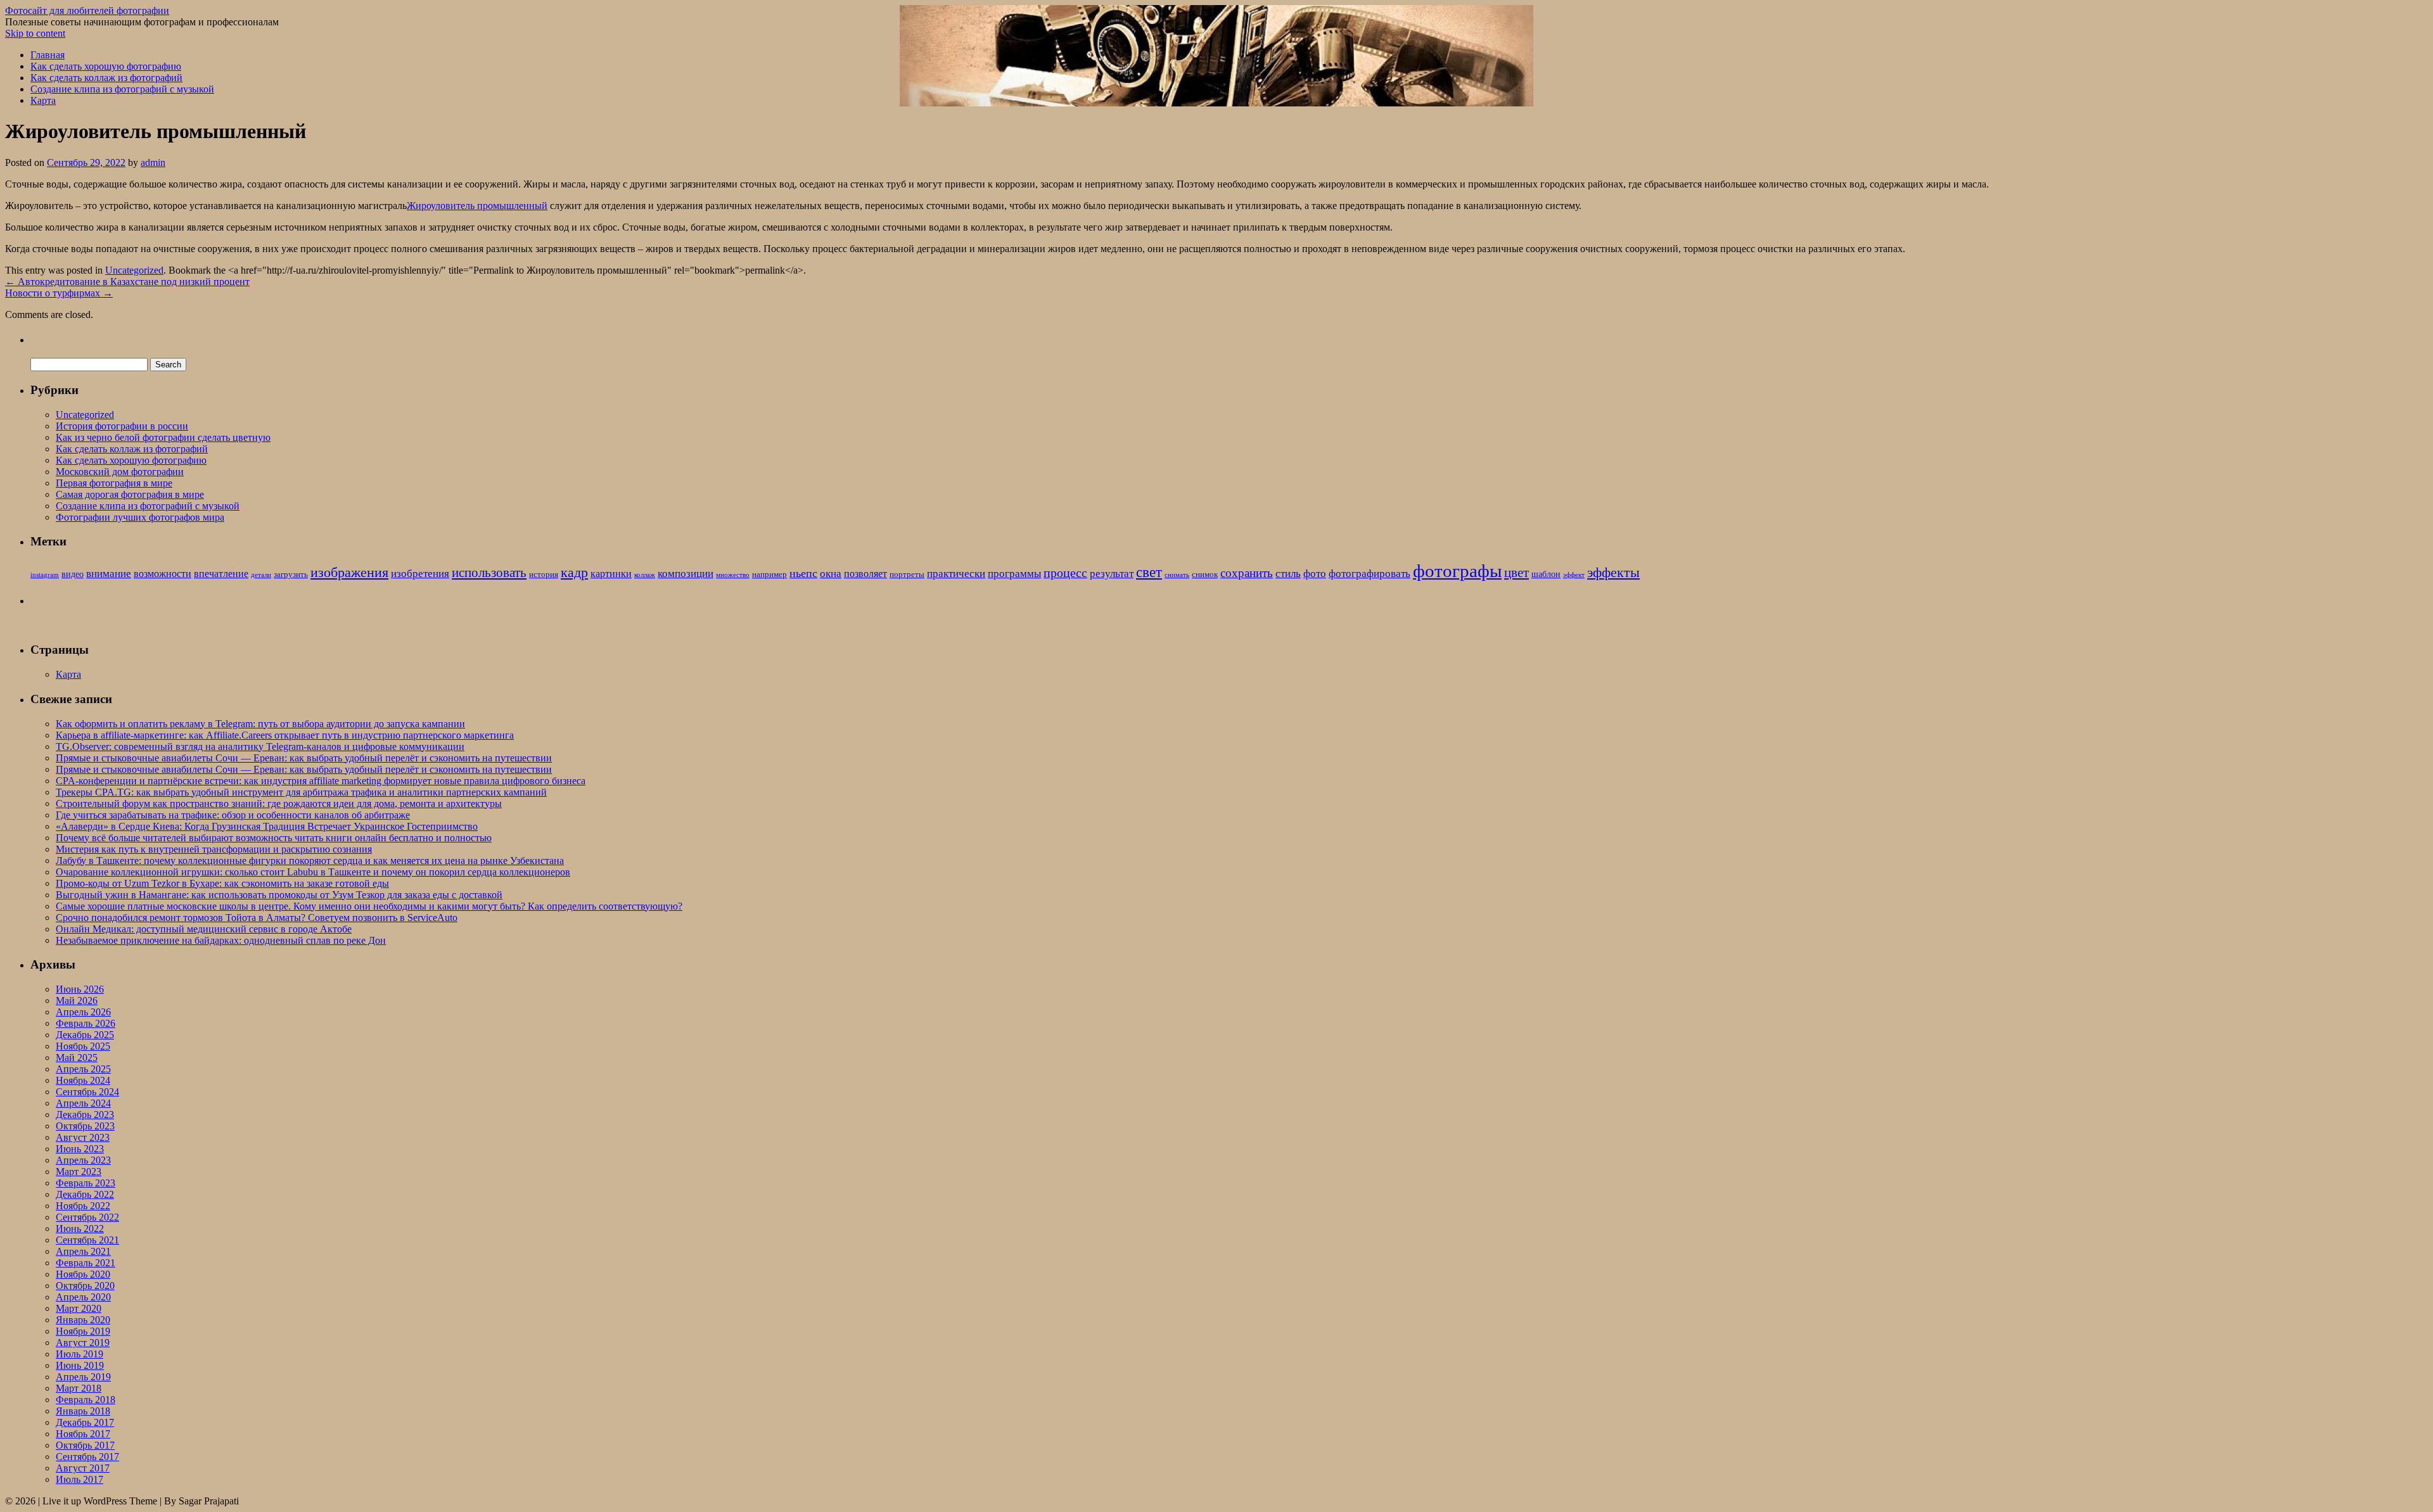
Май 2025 (77, 1058)
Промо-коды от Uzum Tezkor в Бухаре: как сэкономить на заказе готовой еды (222, 883)
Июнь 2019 (80, 1365)
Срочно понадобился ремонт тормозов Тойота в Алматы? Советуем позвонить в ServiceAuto (257, 918)
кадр (574, 572)
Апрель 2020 (83, 1297)
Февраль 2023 (86, 1183)
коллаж (645, 575)
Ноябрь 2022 (83, 1206)
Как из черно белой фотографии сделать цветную (163, 437)
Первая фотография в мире (114, 483)
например (769, 575)
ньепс (803, 573)
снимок (1205, 575)
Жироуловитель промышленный (477, 206)
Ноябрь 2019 (83, 1331)
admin (153, 162)
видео (73, 574)
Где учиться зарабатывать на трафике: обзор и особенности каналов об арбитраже (233, 815)
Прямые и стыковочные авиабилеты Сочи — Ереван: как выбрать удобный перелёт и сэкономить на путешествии (304, 758)
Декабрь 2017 (85, 1422)
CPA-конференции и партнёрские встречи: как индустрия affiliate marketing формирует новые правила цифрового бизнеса (321, 781)
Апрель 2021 (83, 1251)
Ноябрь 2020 (83, 1274)
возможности (163, 574)
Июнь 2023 (80, 1149)
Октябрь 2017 (85, 1445)
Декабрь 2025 (85, 1035)
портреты (907, 575)
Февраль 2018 (86, 1400)
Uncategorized (134, 270)
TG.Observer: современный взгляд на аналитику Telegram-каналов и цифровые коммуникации (260, 746)
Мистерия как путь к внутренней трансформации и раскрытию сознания (214, 849)
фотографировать (1370, 574)
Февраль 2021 (86, 1263)
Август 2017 (83, 1468)
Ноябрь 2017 (83, 1434)
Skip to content (35, 33)
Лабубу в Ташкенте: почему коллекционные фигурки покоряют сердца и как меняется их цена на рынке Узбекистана (310, 861)
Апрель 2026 (83, 1012)
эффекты (1613, 572)
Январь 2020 (83, 1320)
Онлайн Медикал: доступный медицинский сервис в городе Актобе (204, 929)
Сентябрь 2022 (87, 1217)
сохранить (1247, 573)
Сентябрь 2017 (87, 1457)
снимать (1177, 575)
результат (1112, 574)
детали (261, 575)
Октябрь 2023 (85, 1126)
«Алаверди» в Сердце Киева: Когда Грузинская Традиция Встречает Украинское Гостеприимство (267, 826)
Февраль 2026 (86, 1023)
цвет (1517, 573)
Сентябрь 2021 (87, 1240)
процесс (1065, 573)
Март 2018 (79, 1388)
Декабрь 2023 (85, 1115)
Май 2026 (77, 1001)
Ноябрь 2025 (83, 1046)
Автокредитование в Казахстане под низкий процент (127, 282)
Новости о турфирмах (59, 293)
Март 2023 (79, 1172)
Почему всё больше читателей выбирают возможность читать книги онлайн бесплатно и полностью (274, 838)
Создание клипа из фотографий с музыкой (122, 89)
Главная (48, 55)
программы (1014, 574)
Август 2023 (83, 1137)
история (544, 575)
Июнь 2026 (80, 989)
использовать (489, 573)
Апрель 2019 (83, 1377)
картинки (611, 574)
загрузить (291, 575)
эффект (1574, 575)
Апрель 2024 (83, 1103)
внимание (109, 574)
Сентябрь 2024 (87, 1092)
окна (831, 574)
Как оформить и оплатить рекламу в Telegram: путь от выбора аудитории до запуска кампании (260, 724)
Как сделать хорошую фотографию (106, 66)
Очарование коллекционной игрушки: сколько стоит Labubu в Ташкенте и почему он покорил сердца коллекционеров (313, 872)
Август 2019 (83, 1343)
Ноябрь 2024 (83, 1080)
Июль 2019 (80, 1354)
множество (733, 575)
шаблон (1546, 574)
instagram (45, 575)
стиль (1288, 574)
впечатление (221, 574)
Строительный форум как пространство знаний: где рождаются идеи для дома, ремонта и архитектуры (279, 804)
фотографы (1457, 571)
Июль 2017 (80, 1479)
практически (956, 574)
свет (1149, 572)
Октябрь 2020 (85, 1286)
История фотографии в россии (122, 426)
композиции (686, 574)
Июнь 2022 (80, 1229)
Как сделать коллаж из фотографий (106, 78)
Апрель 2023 (83, 1160)
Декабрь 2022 (85, 1194)
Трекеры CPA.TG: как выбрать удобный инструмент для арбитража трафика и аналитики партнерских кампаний (301, 792)
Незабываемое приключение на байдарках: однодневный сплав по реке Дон (221, 940)
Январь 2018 (83, 1411)
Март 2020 (79, 1308)
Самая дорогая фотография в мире (130, 494)
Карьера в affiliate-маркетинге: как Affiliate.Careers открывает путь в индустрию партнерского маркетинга (285, 735)
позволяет (865, 574)
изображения (349, 572)
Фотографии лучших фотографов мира (140, 517)
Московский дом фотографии (120, 472)
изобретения (420, 574)
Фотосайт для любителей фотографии (87, 10)
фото (1315, 574)
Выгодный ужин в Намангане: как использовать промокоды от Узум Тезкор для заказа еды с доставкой (279, 895)
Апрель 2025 (83, 1069)
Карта (43, 100)
